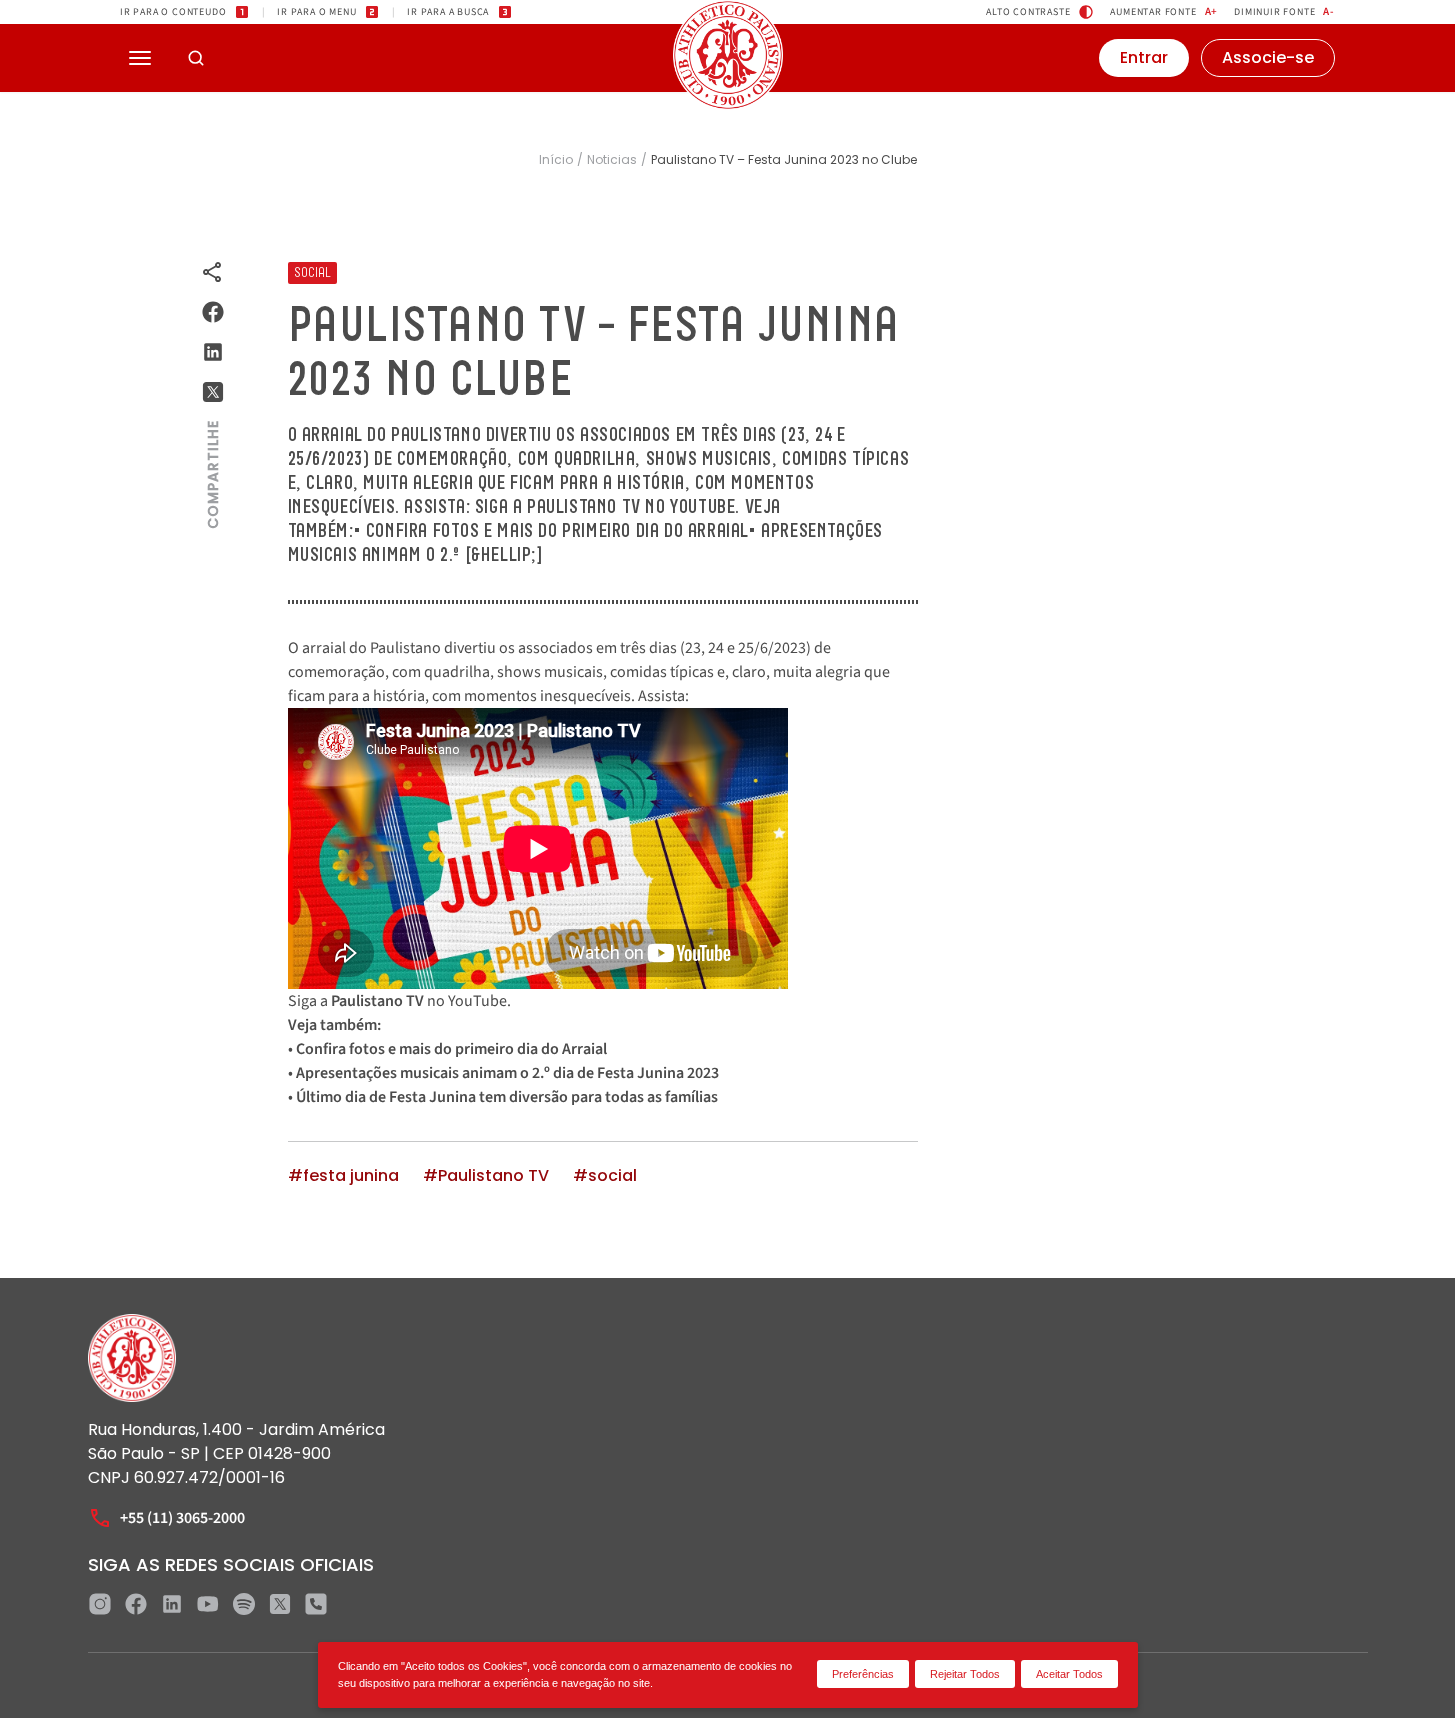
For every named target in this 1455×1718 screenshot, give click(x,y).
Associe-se (1268, 57)
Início (556, 160)
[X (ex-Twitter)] (280, 1604)
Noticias (612, 160)
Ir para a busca (448, 12)
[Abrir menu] (140, 58)
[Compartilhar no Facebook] (213, 312)
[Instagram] (100, 1604)
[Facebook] (136, 1604)
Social (312, 273)
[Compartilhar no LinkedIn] (213, 352)
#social (605, 1176)
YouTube (477, 1001)
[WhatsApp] (316, 1604)
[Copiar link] (213, 272)
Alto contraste (1028, 12)
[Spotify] (244, 1604)
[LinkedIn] (172, 1604)
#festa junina (343, 1176)
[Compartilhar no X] (213, 392)
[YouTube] (208, 1604)
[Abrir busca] (196, 58)
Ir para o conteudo (173, 12)
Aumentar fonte (1164, 12)
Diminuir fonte (1284, 12)
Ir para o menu (316, 12)
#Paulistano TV (486, 1176)
